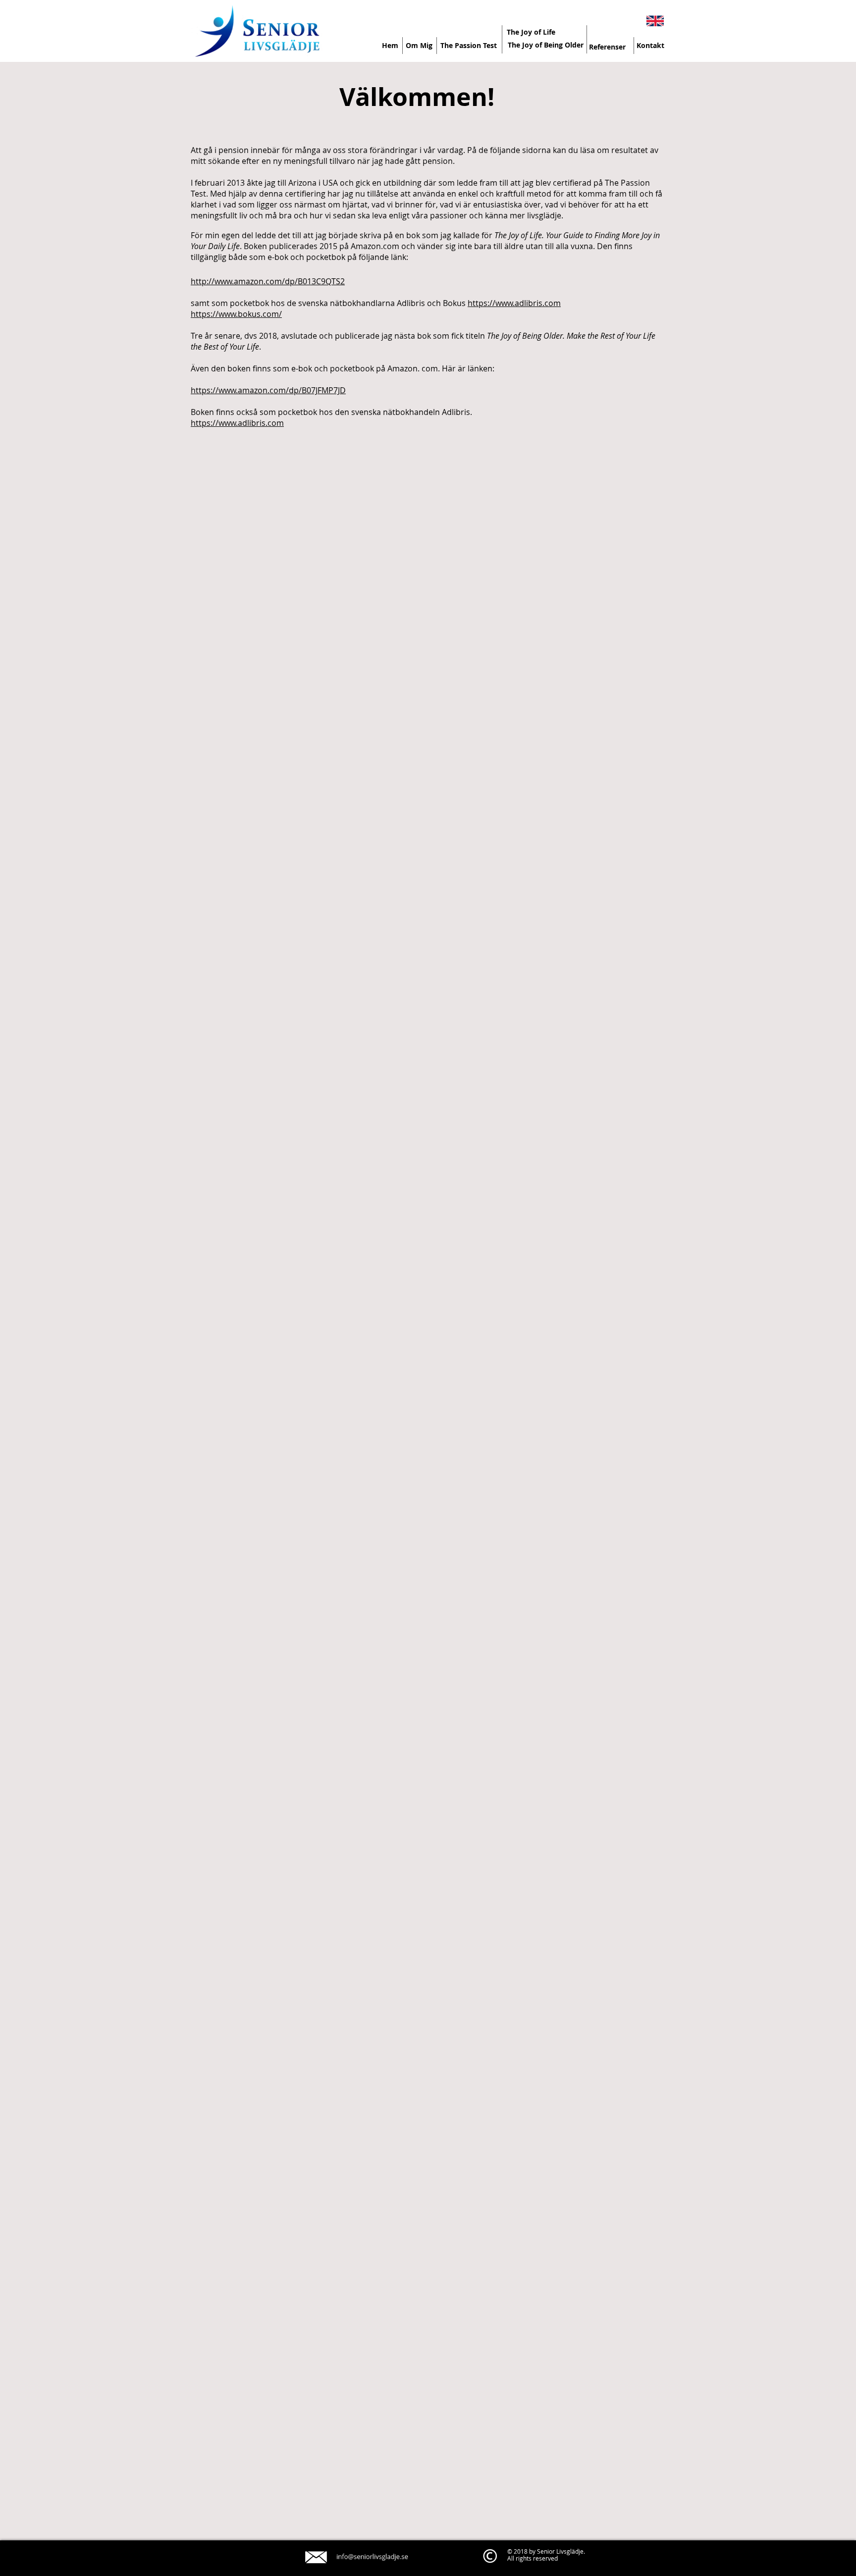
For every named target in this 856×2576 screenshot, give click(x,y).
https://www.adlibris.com (514, 303)
